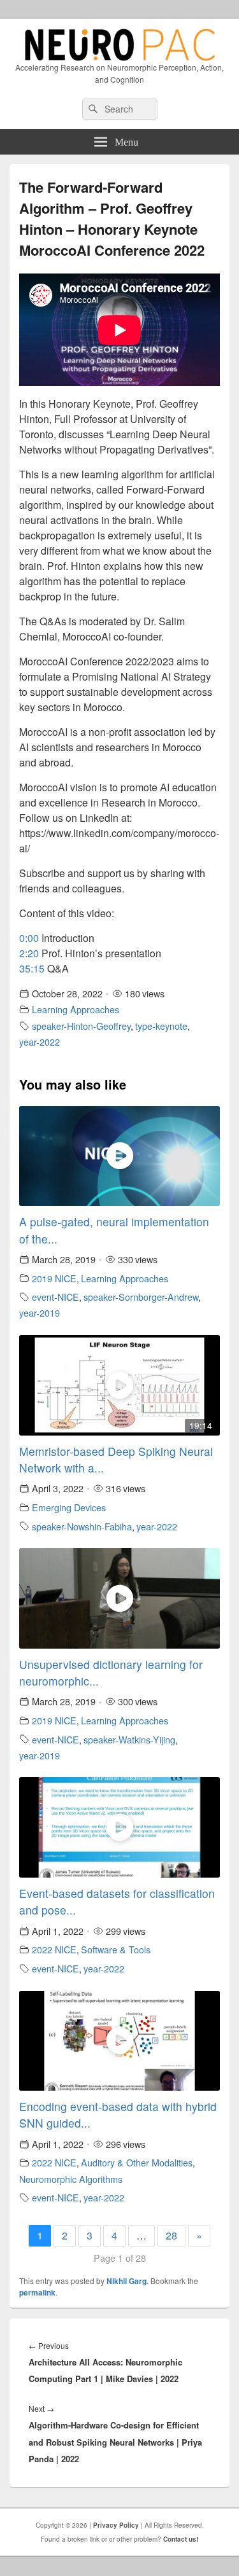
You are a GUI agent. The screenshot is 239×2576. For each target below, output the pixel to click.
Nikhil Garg (127, 2281)
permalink (37, 2292)
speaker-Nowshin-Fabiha (82, 1526)
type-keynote (161, 1026)
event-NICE (55, 1297)
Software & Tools (116, 1949)
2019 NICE (54, 1278)
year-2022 (40, 1042)
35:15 (32, 968)
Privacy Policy (116, 2525)
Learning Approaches (76, 1009)
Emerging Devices (69, 1507)
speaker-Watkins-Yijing (129, 1739)
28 (171, 2235)
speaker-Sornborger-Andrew (141, 1297)
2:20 (29, 953)
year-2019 (40, 1312)
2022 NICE (54, 1949)
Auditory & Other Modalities (137, 2162)
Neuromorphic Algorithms (71, 2179)
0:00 (29, 938)
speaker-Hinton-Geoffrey (81, 1026)
